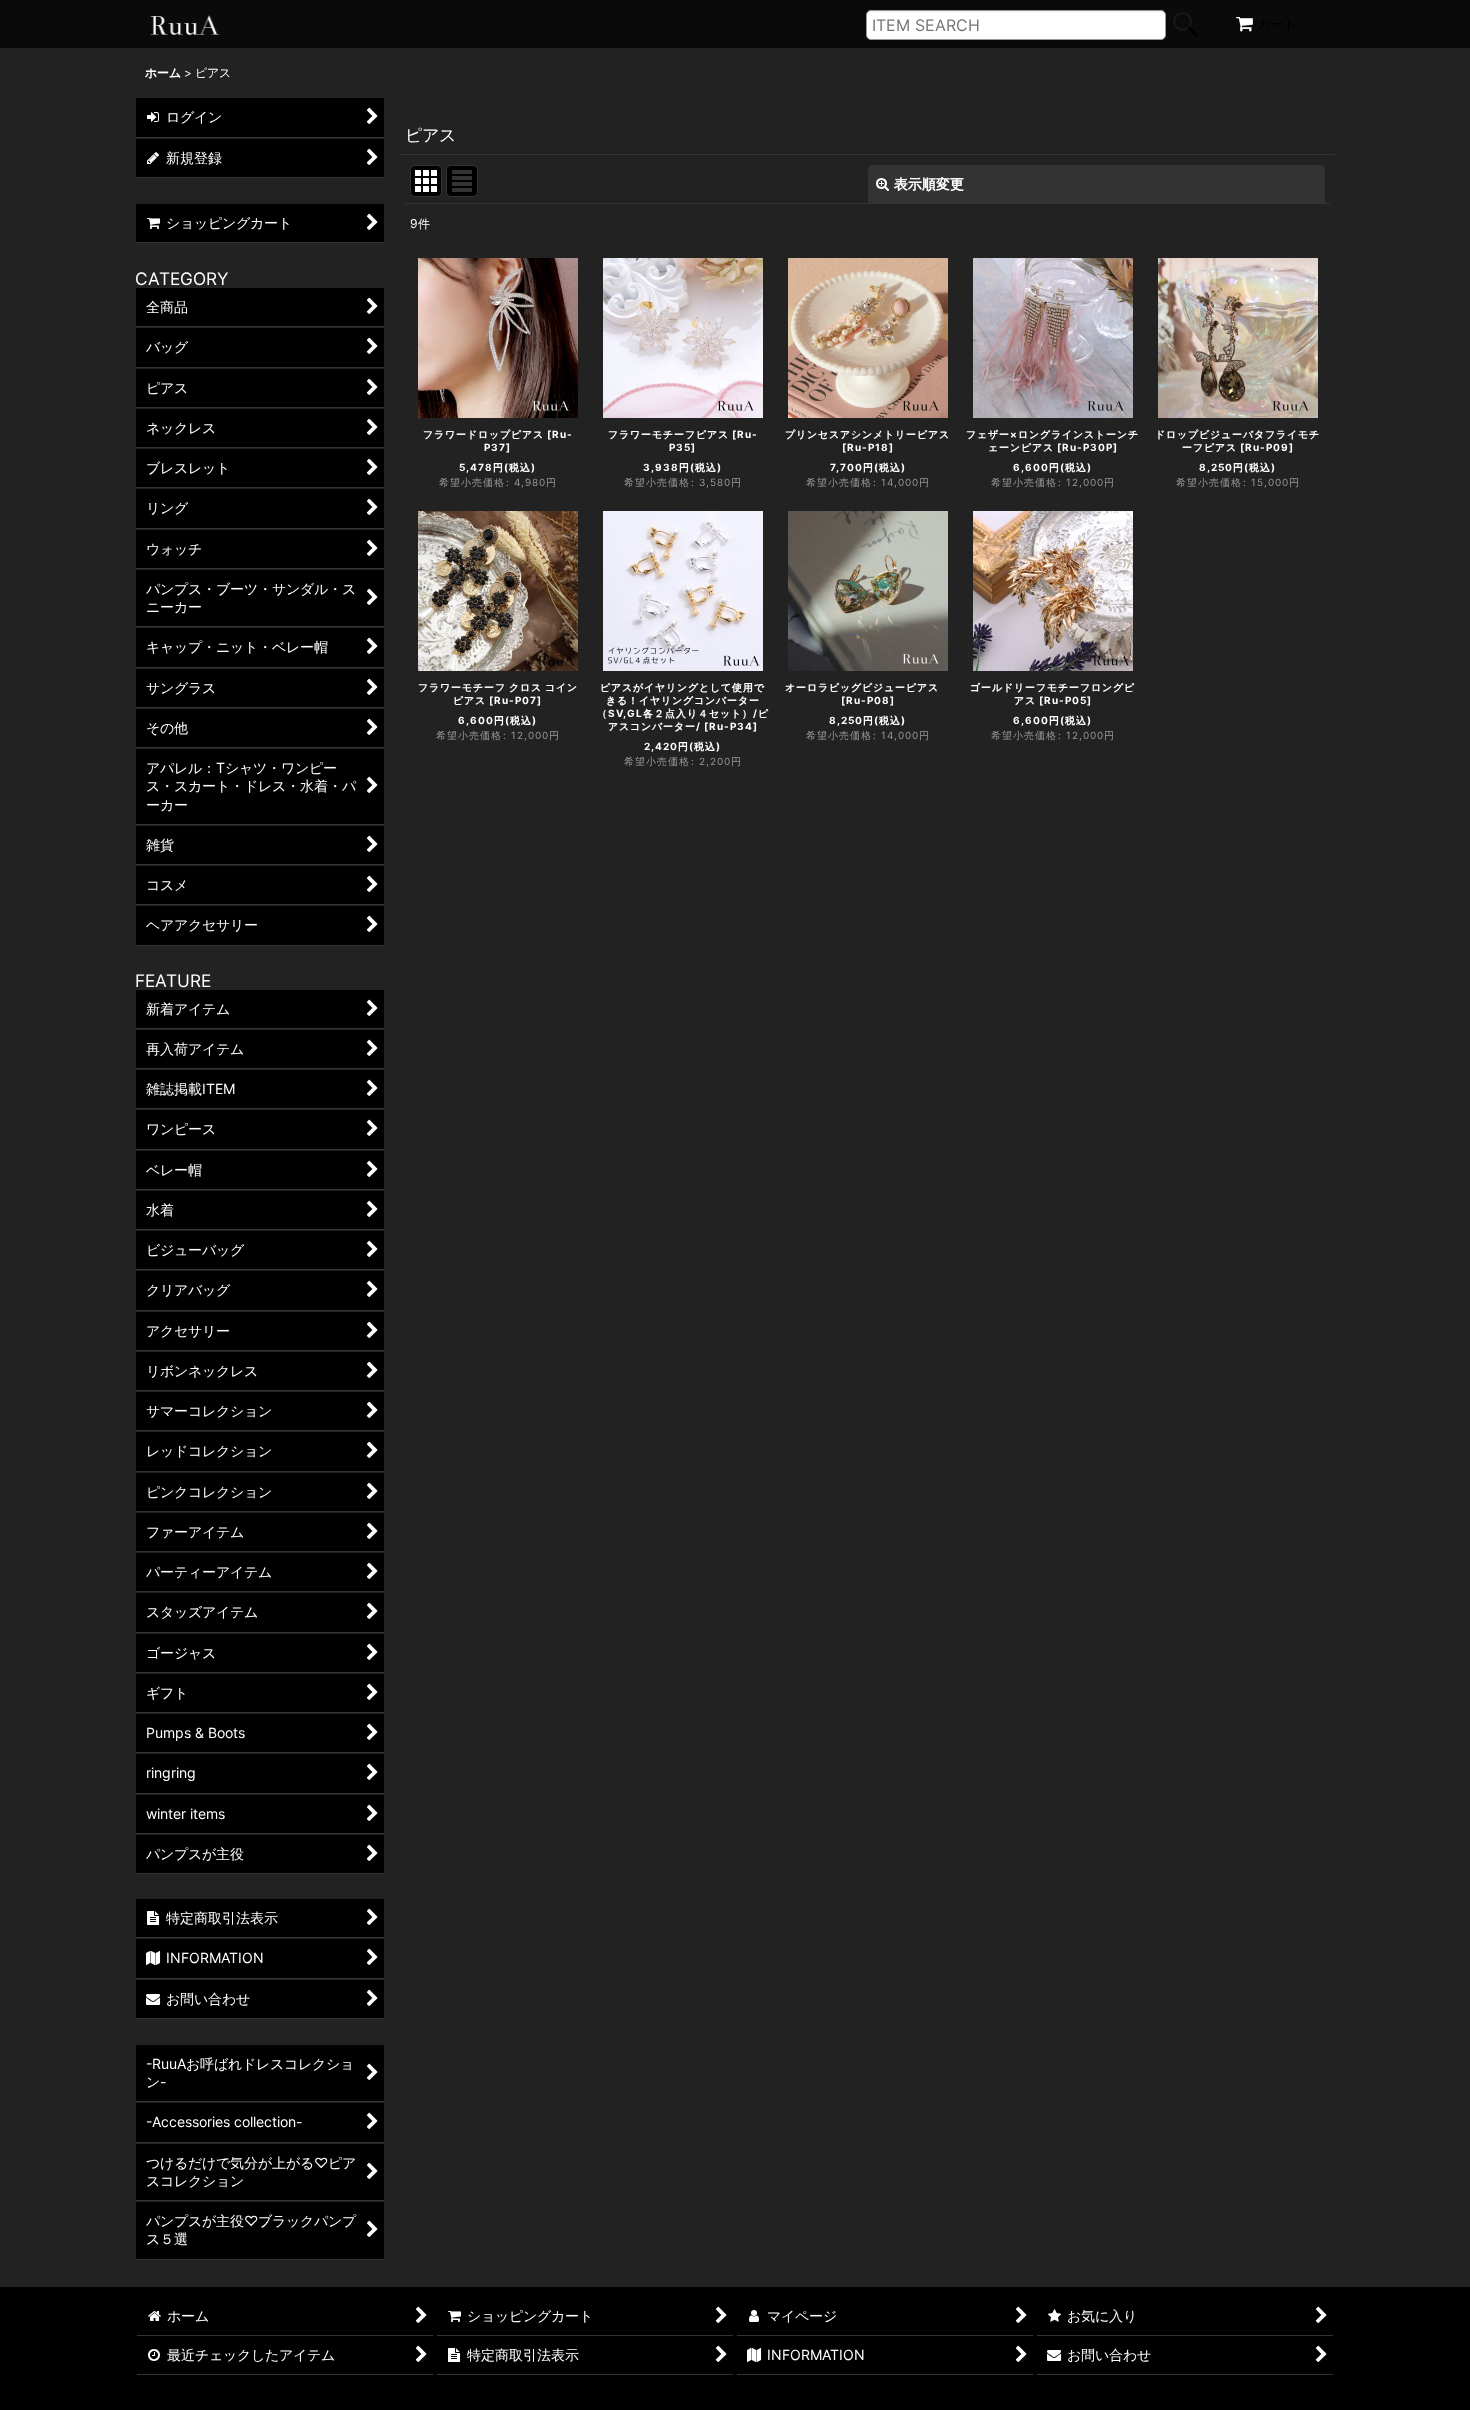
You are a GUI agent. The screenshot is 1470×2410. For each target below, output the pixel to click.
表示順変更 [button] (929, 183)
